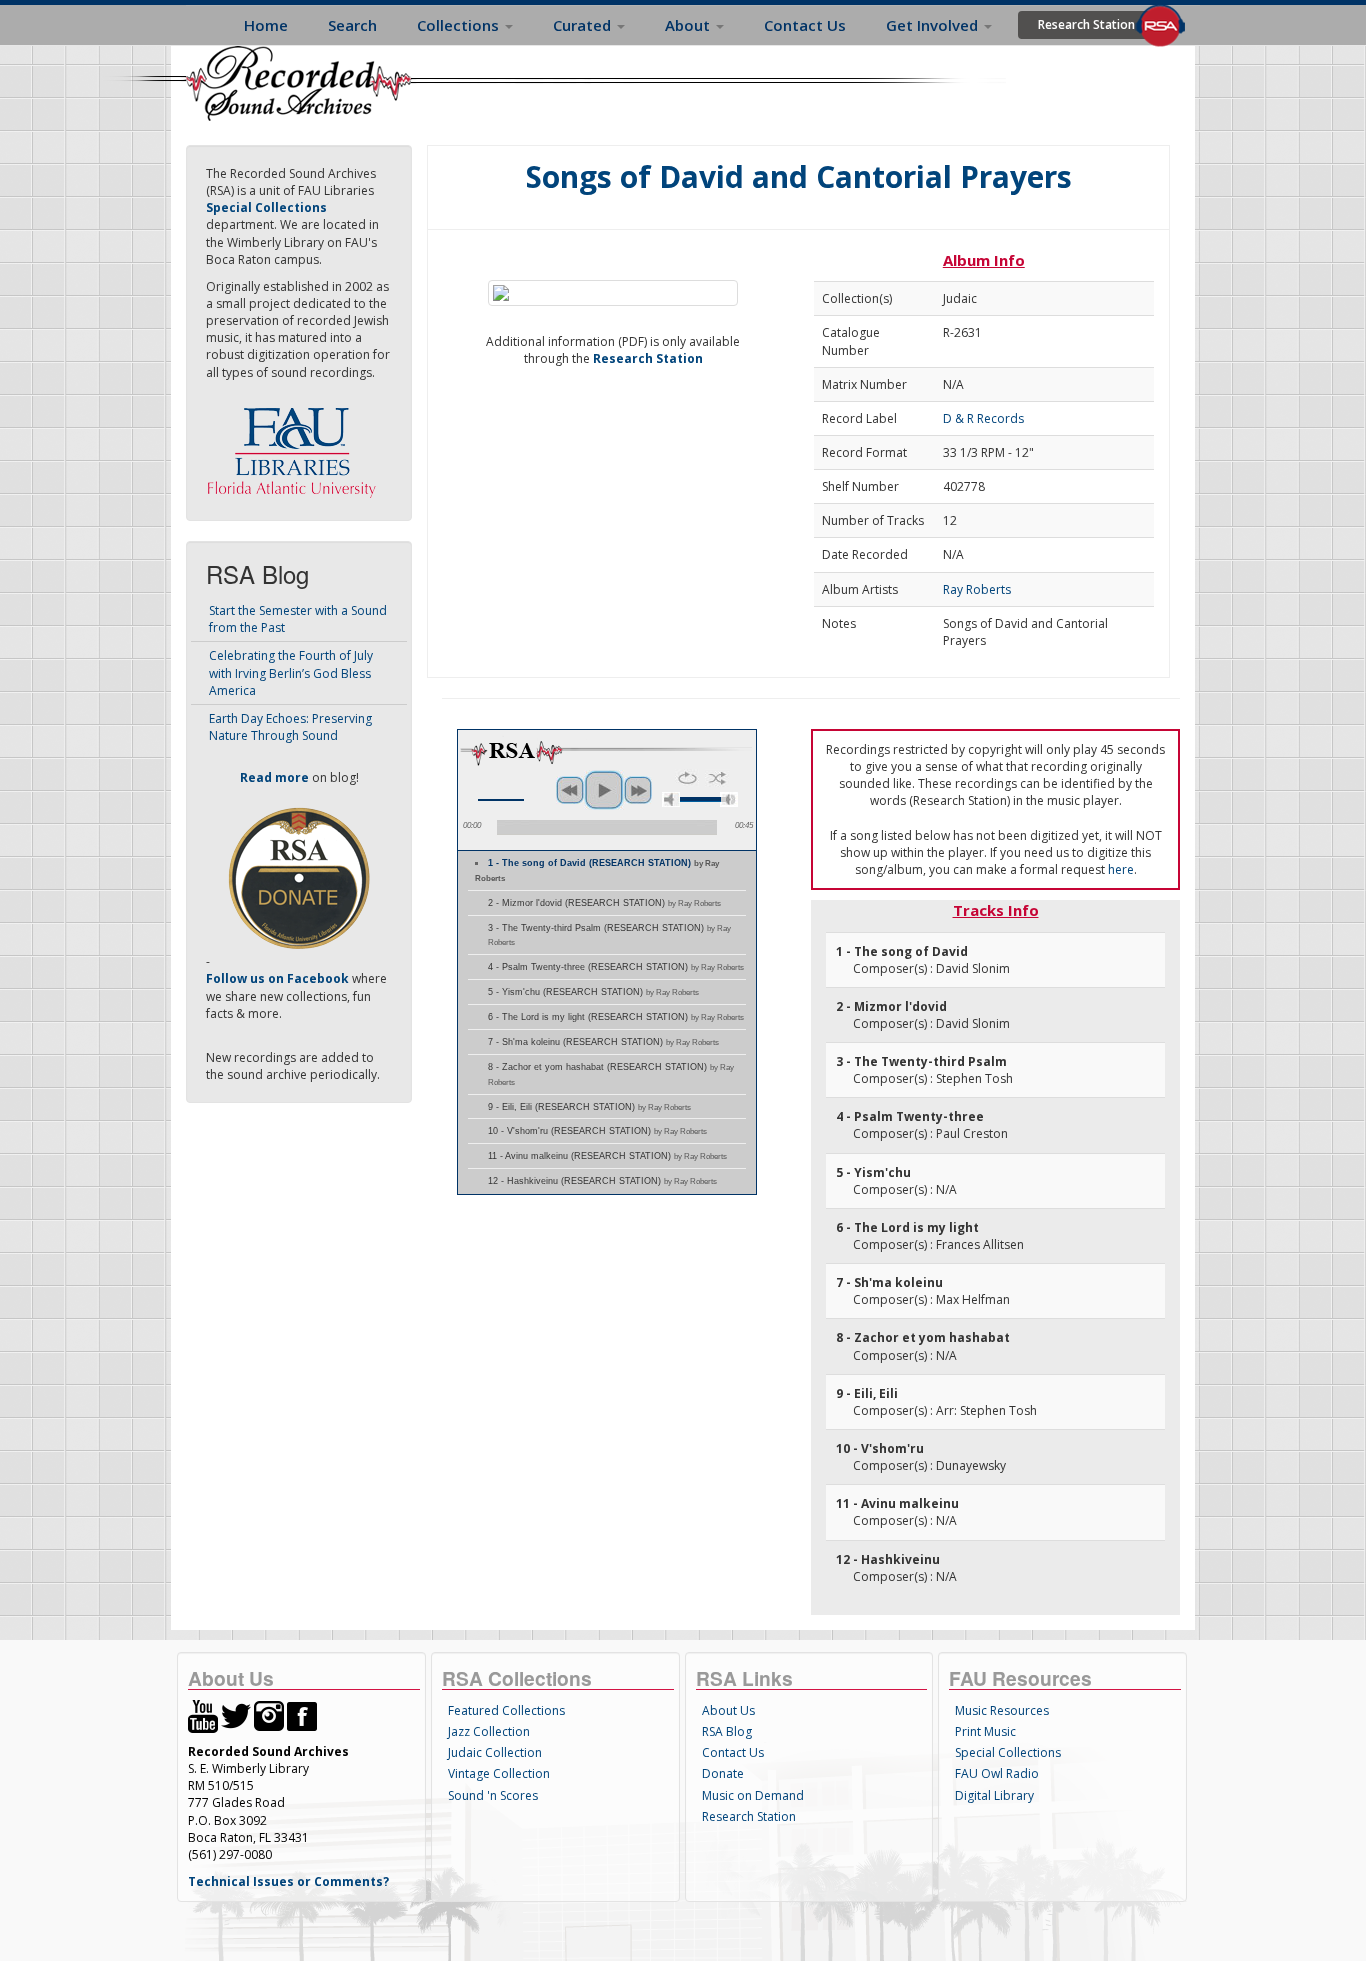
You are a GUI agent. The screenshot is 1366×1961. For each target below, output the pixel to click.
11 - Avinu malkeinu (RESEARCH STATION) (607, 1156)
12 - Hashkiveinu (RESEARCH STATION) (602, 1181)
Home (266, 25)
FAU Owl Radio (997, 1773)
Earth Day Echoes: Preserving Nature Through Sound (290, 727)
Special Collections (1008, 1752)
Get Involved (934, 25)
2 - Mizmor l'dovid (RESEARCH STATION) (604, 903)
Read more (274, 777)
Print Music (985, 1731)
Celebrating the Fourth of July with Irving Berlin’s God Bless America (291, 672)
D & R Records (983, 418)
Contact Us (805, 25)
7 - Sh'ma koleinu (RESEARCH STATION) (603, 1042)
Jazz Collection (489, 1731)
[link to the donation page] (299, 877)
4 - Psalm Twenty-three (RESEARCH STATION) (616, 967)
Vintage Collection (499, 1773)
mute (671, 799)
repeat (687, 778)
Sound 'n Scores (493, 1795)
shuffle (717, 778)
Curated (584, 25)
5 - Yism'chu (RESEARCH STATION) (593, 992)
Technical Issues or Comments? (288, 1881)
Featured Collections (506, 1710)
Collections (460, 25)
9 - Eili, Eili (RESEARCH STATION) (589, 1107)
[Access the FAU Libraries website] (296, 444)
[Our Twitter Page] (236, 1715)
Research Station (1086, 24)
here (1121, 869)
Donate (723, 1773)
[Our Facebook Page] (302, 1715)
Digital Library (994, 1795)
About (689, 25)
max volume (729, 799)
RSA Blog (727, 1731)
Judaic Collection (495, 1752)
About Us (728, 1710)
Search (352, 25)
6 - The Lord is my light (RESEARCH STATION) (616, 1017)
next (638, 790)
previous (570, 790)
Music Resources (1002, 1710)
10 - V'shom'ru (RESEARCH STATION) (597, 1131)
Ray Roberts (977, 589)
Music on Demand (753, 1795)
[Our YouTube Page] (203, 1715)
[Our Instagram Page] (269, 1715)
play (604, 790)
